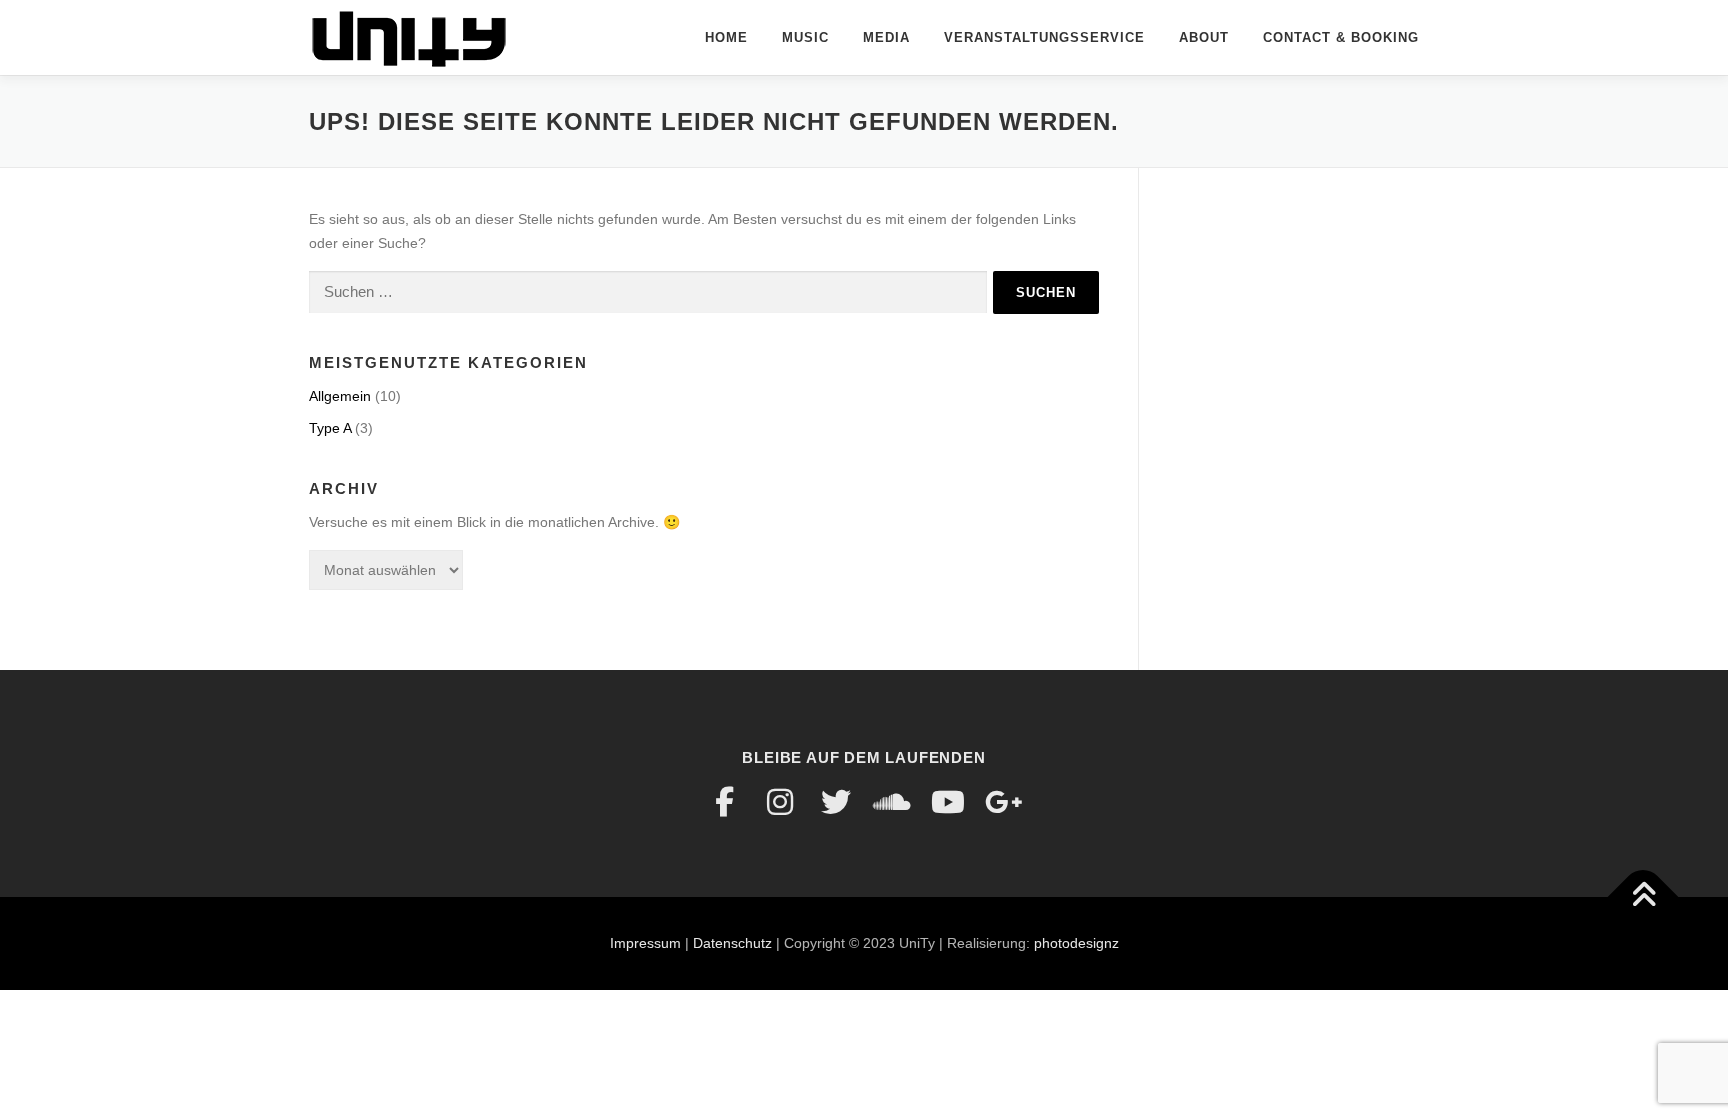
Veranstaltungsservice (1044, 37)
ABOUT (1204, 37)
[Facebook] (724, 802)
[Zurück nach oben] (1643, 896)
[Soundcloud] (892, 802)
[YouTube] (948, 802)
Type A (330, 428)
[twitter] (836, 802)
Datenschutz (732, 943)
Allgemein (340, 396)
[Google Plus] (1004, 802)
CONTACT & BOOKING (1341, 37)
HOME (726, 37)
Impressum (645, 943)
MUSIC (805, 37)
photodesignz (1076, 943)
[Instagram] (780, 802)
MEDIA (886, 37)
